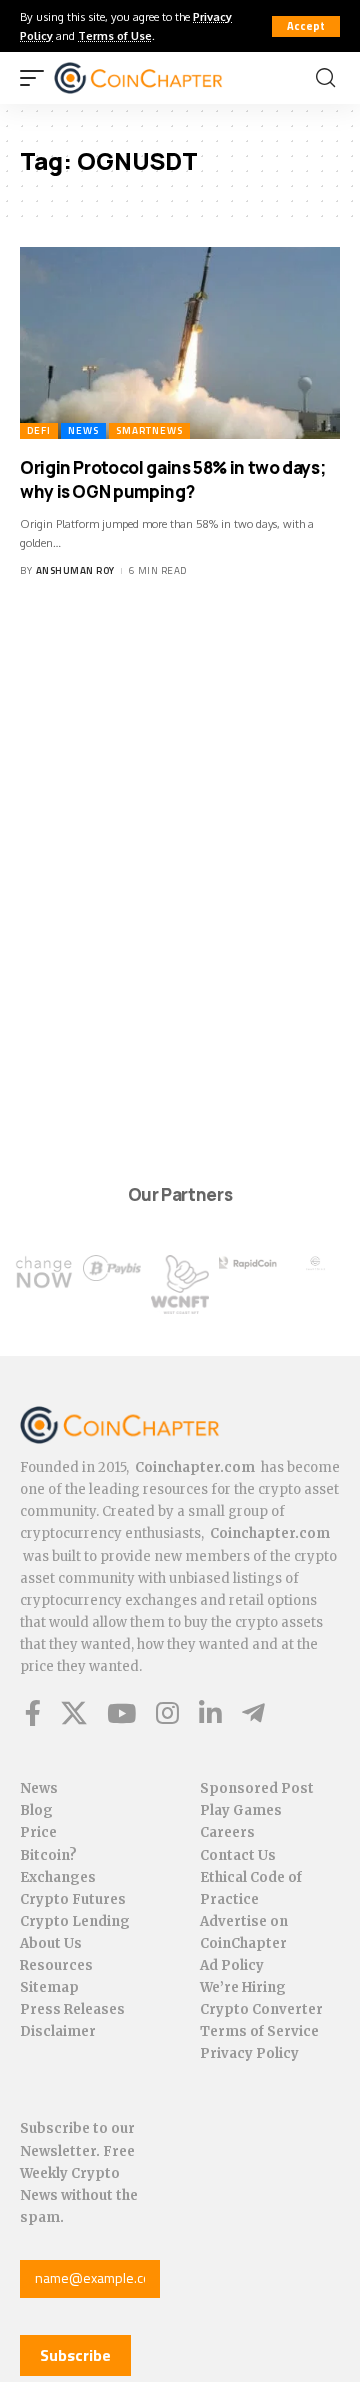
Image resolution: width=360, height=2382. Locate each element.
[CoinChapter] (163, 78)
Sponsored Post (257, 1788)
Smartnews (149, 430)
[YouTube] (121, 1713)
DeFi (39, 430)
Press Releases (72, 2009)
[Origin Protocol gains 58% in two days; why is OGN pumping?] (180, 343)
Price (38, 1832)
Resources (56, 1965)
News (83, 430)
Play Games (241, 1810)
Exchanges (58, 1877)
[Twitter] (74, 1713)
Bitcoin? (48, 1855)
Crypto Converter (261, 2009)
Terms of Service (259, 2031)
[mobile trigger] (37, 78)
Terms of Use (115, 35)
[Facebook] (33, 1713)
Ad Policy (232, 1965)
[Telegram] (253, 1713)
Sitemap (49, 1987)
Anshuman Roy (75, 570)
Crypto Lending (75, 1921)
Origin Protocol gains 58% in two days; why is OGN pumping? (172, 479)
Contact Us (238, 1855)
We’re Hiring (243, 1987)
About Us (51, 1943)
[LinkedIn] (210, 1713)
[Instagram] (167, 1713)
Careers (227, 1832)
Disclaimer (58, 2031)
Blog (36, 1810)
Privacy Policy (249, 2053)
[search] (325, 78)
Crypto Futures (73, 1899)
